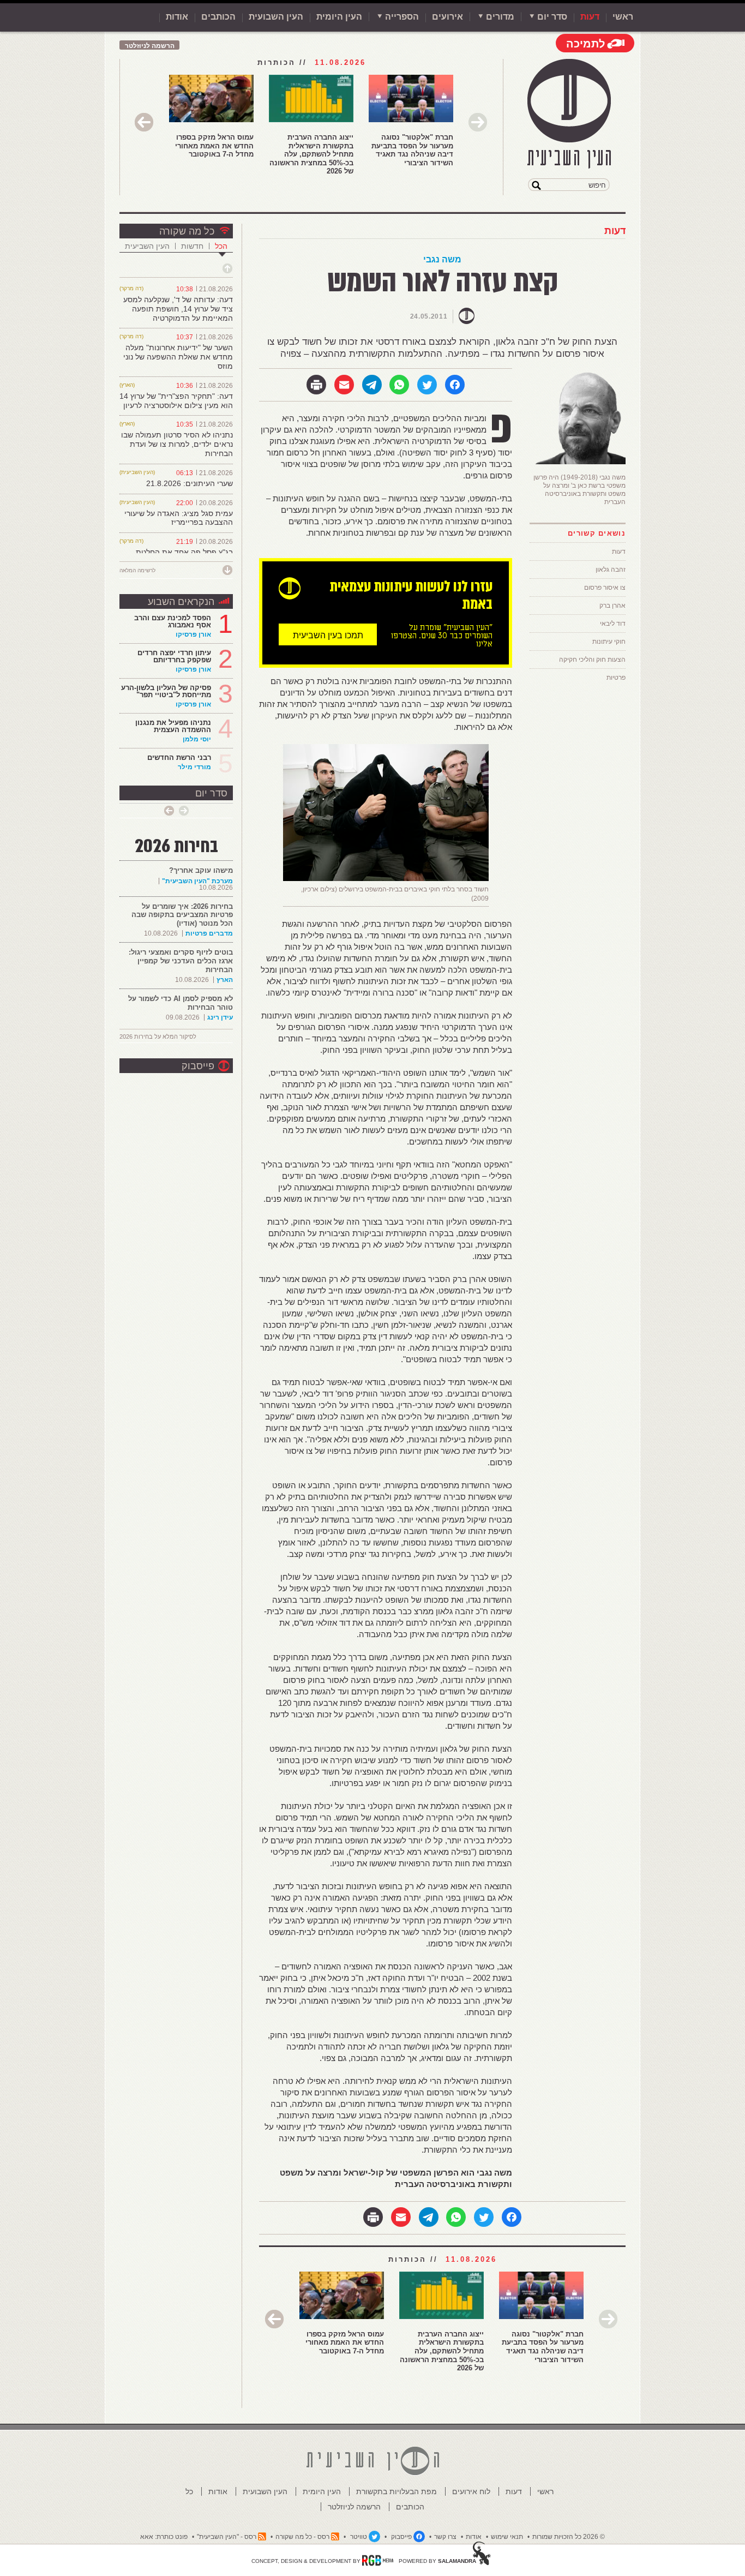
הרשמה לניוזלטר (150, 46)
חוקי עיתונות (609, 642)
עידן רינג (220, 1017)
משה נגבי (442, 259)
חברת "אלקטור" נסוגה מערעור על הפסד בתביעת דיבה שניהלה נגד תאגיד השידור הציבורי (412, 150)
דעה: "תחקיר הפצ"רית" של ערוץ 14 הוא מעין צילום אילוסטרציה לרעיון (176, 401)
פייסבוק (198, 1066)
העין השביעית (147, 246)
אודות (177, 17)
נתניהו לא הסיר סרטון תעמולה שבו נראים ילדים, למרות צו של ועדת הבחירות (177, 444)
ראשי (623, 17)
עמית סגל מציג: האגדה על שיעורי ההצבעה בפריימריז (179, 518)
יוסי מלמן (197, 739)
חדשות (192, 246)
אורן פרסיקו (193, 634)
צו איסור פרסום (605, 588)
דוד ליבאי (613, 624)
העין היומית (339, 17)
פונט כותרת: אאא (164, 2537)
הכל (221, 246)
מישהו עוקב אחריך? (201, 870)
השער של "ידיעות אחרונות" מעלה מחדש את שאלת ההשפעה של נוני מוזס (178, 357)
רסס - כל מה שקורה (302, 2537)
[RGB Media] (378, 2560)
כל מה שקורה (187, 231)
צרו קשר (445, 2537)
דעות (590, 17)
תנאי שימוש (507, 2537)
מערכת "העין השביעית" (197, 881)
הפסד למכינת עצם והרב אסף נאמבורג (173, 621)
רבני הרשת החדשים (178, 757)
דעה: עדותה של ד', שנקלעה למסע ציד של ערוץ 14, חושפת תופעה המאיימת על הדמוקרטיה (178, 309)
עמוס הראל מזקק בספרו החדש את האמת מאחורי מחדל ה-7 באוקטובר (214, 146)
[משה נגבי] (578, 462)
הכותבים (218, 17)
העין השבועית (276, 17)
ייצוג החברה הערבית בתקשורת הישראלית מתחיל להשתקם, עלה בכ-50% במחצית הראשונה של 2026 (311, 154)
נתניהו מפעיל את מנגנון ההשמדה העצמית (173, 726)
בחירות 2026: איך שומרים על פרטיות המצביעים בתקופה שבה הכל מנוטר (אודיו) (182, 915)
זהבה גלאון (611, 570)
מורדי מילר (194, 767)
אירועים (447, 17)
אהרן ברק (612, 606)
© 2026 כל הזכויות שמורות (569, 2537)
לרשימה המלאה (137, 570)
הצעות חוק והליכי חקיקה (592, 660)
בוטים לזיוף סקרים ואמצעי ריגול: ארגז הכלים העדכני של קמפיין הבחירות (181, 961)
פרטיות (616, 678)
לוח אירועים (471, 2491)
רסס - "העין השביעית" (227, 2537)
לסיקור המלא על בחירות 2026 (158, 1037)
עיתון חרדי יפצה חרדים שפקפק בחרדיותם (174, 656)
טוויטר (359, 2537)
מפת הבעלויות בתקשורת (396, 2491)
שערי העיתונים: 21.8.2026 (190, 483)
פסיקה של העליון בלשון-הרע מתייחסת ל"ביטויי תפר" (166, 691)
